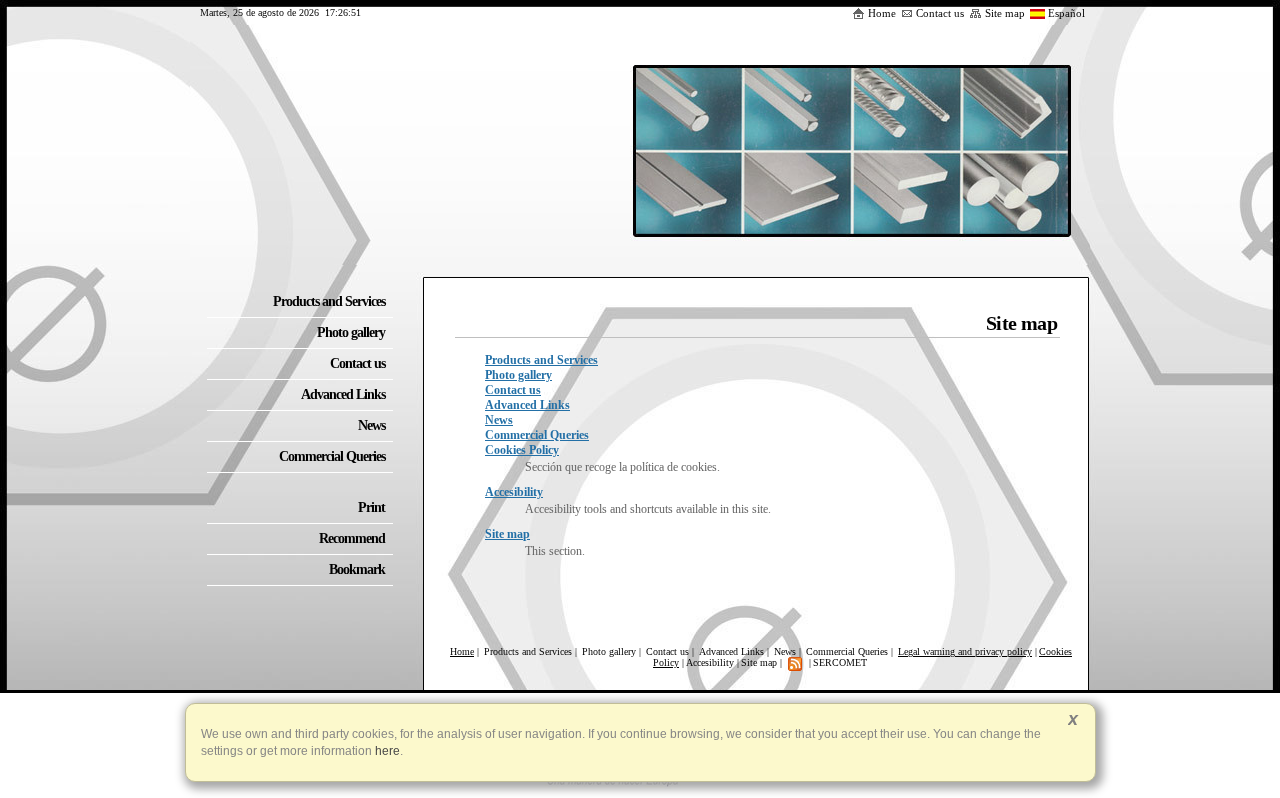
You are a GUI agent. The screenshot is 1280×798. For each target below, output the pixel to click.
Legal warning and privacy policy (965, 651)
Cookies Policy (522, 450)
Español (1066, 13)
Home (882, 13)
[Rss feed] (795, 662)
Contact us (940, 13)
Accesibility (514, 492)
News (499, 420)
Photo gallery (518, 375)
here (386, 751)
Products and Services (541, 360)
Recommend (352, 538)
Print (371, 507)
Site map (1005, 13)
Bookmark (357, 569)
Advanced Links (527, 405)
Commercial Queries (537, 435)
